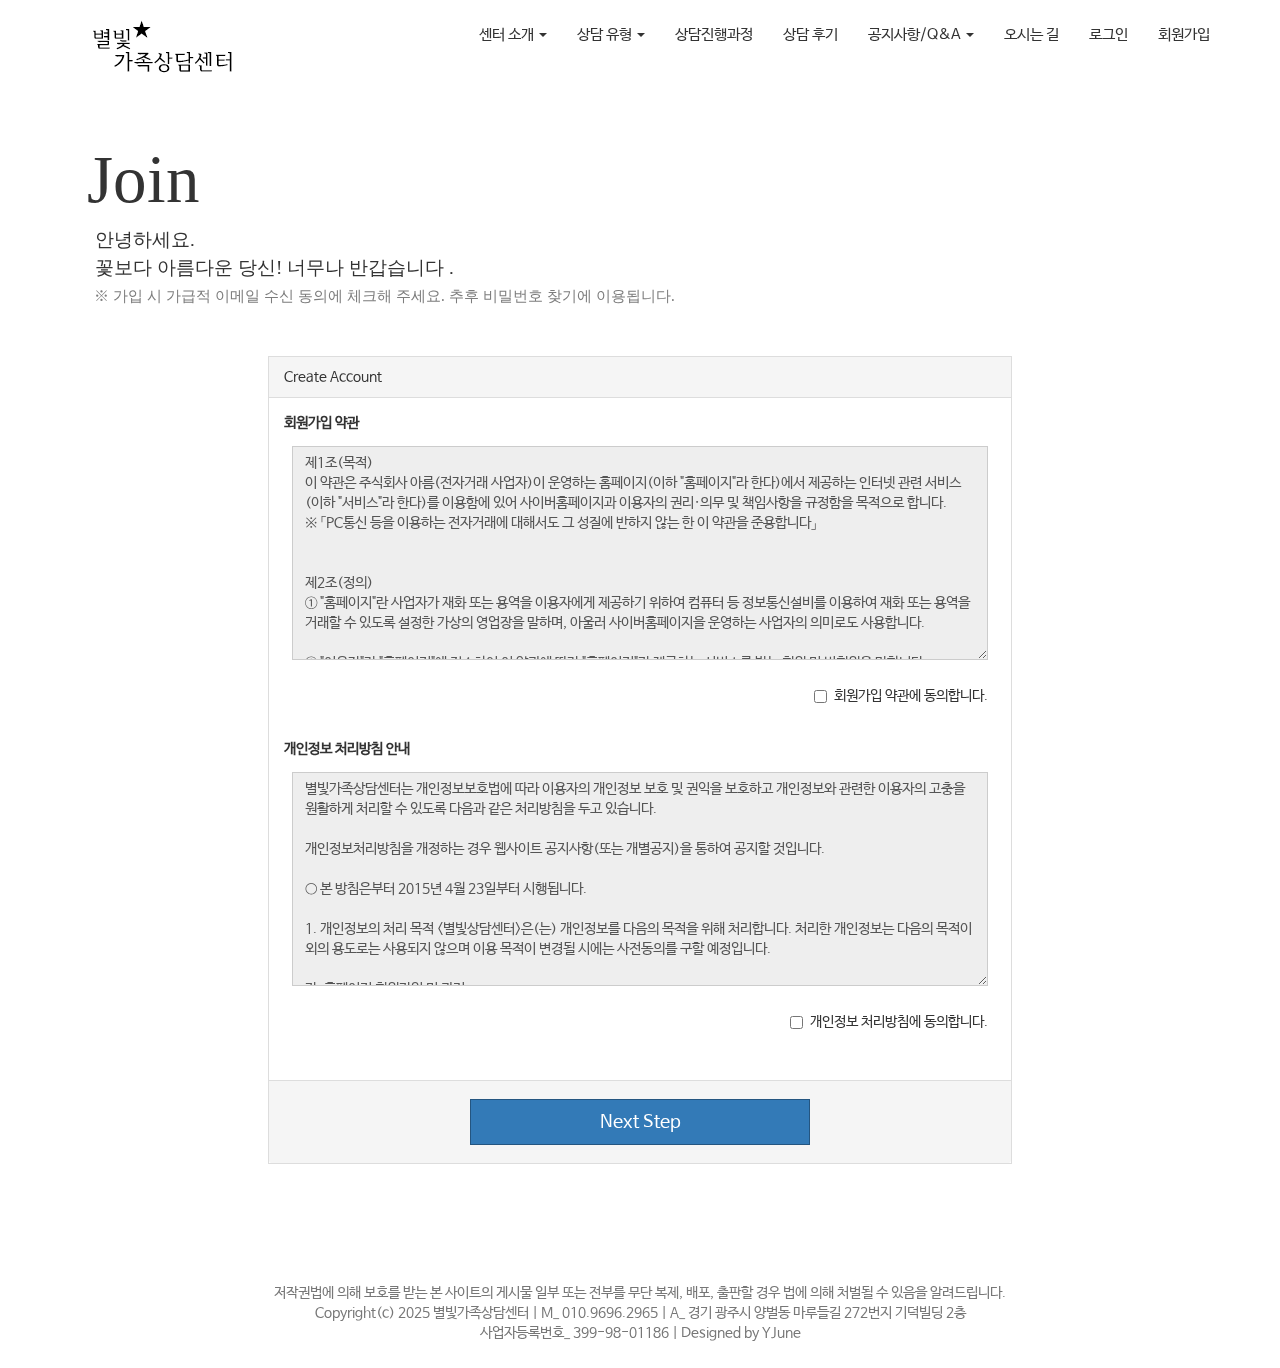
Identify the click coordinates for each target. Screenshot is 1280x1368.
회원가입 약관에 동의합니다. (911, 696)
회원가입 (1184, 34)
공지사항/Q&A (916, 34)
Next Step (640, 1122)
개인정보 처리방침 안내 (347, 749)
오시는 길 (1031, 34)
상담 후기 (810, 34)
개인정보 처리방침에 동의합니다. (899, 1022)
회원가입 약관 (321, 423)
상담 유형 (606, 34)
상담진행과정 (714, 34)
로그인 (1108, 34)
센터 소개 (508, 34)
